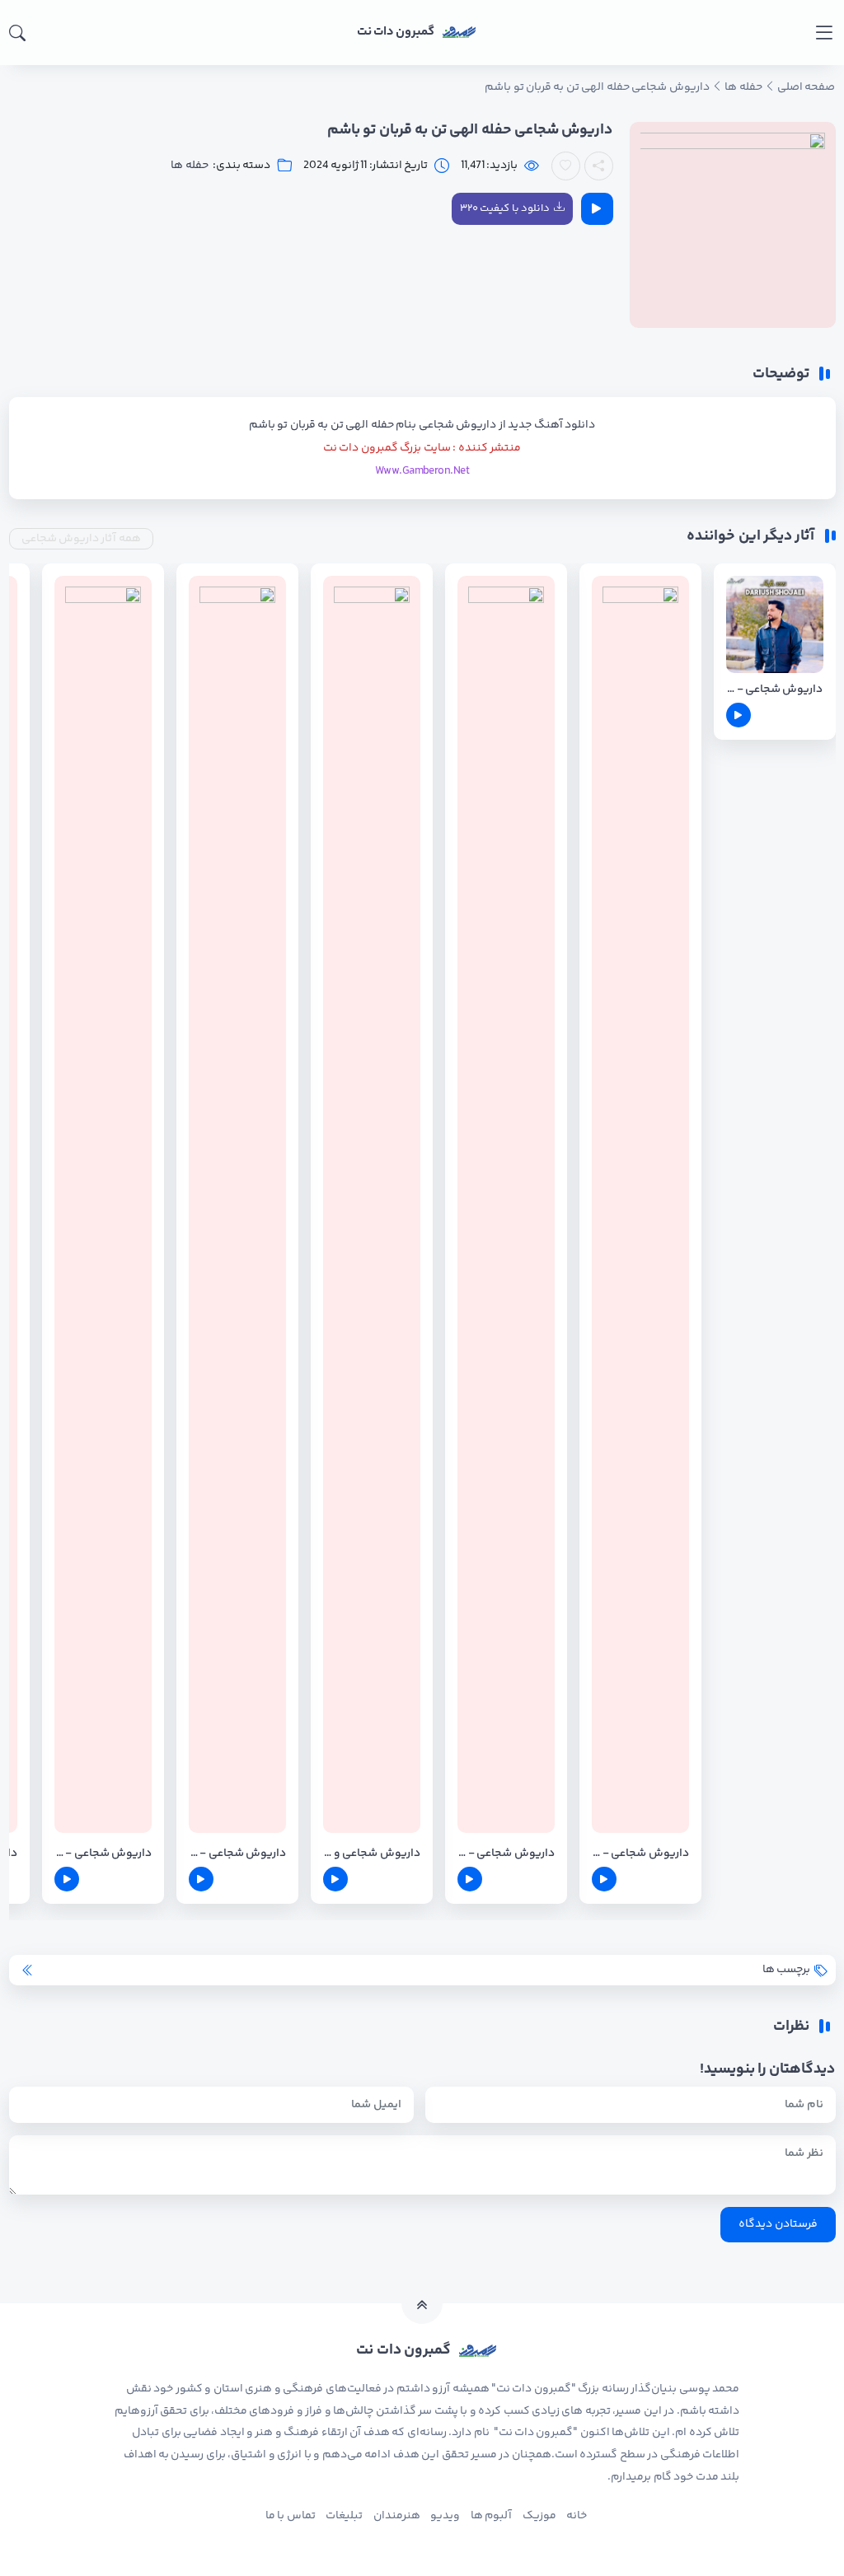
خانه (577, 2516)
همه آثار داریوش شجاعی (81, 539)
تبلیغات (344, 2516)
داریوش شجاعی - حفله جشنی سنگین (506, 1854)
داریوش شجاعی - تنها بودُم (103, 1854)
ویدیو (445, 2516)
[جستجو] (17, 33)
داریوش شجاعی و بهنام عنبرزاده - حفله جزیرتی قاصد (372, 1854)
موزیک (539, 2516)
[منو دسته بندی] (824, 33)
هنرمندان (397, 2516)
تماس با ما (291, 2516)
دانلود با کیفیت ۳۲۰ (505, 208)
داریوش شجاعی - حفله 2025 (775, 690)
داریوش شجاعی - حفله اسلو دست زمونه (237, 1854)
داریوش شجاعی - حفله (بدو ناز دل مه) (640, 1854)
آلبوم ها (491, 2516)
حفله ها (189, 166)
